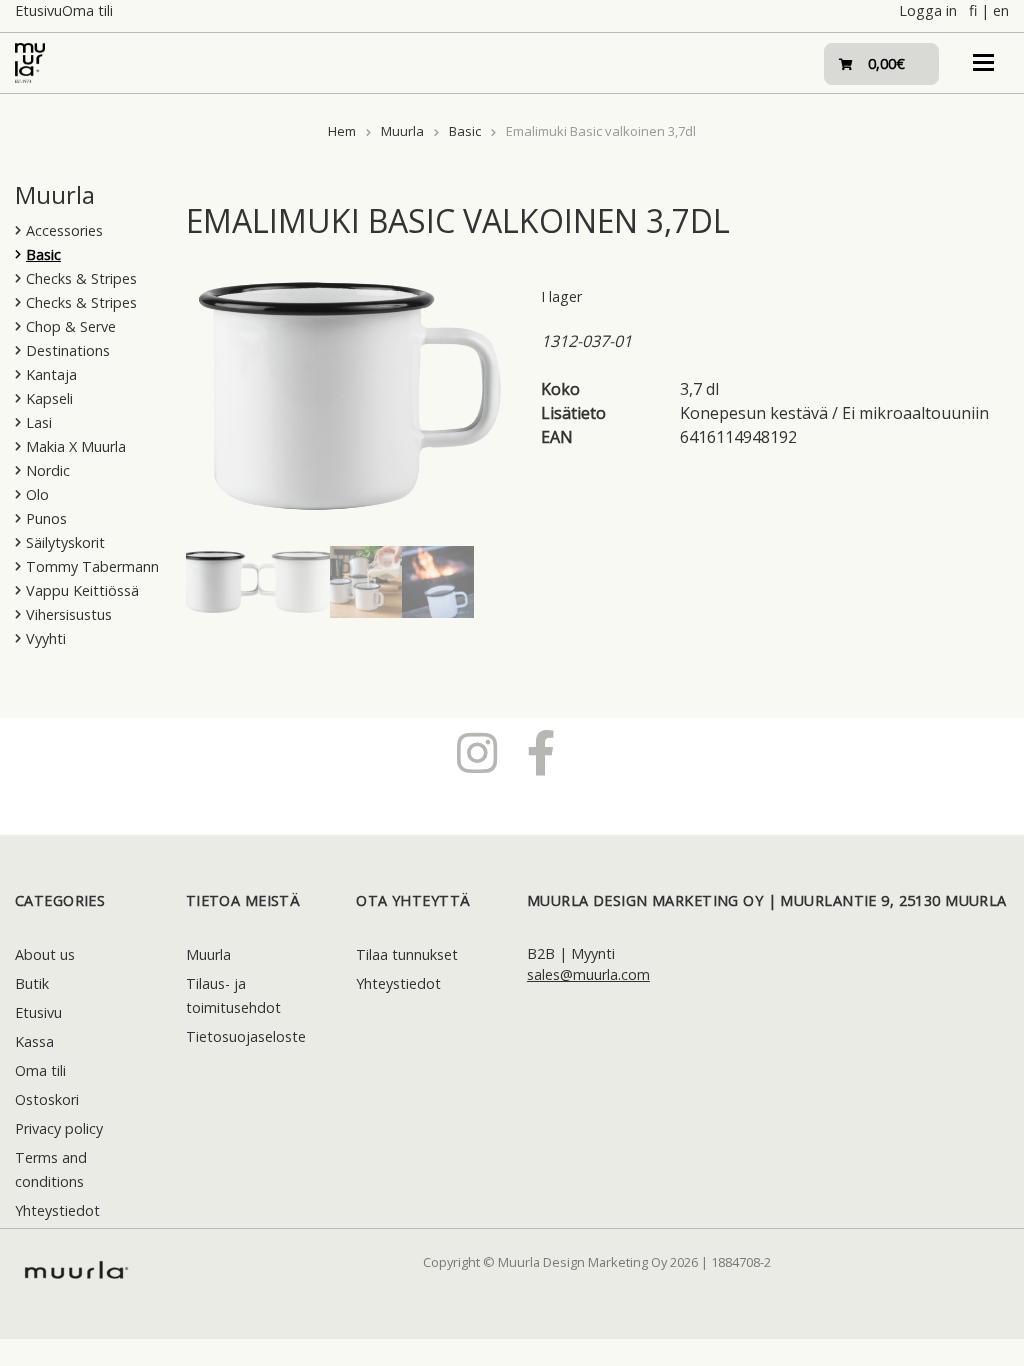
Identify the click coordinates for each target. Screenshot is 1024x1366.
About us (45, 954)
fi (973, 10)
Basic (465, 131)
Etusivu (38, 10)
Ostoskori (47, 1099)
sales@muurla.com (588, 974)
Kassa (34, 1041)
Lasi (39, 422)
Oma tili (87, 10)
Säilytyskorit (65, 542)
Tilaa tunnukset (407, 954)
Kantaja (51, 374)
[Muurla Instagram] (477, 752)
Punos (46, 518)
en (1001, 10)
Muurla (402, 131)
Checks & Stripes (81, 278)
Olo (37, 494)
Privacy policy (59, 1128)
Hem (342, 131)
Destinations (68, 350)
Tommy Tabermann (92, 566)
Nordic (48, 470)
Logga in (928, 10)
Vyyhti (46, 638)
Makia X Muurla (76, 446)
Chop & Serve (71, 326)
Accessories (64, 230)
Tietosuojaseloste (246, 1036)
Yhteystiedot (57, 1210)
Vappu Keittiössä (82, 590)
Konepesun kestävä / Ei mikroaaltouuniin (834, 413)
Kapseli (49, 398)
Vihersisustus (69, 614)
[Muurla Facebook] (541, 752)
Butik (32, 983)
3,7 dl (699, 389)
